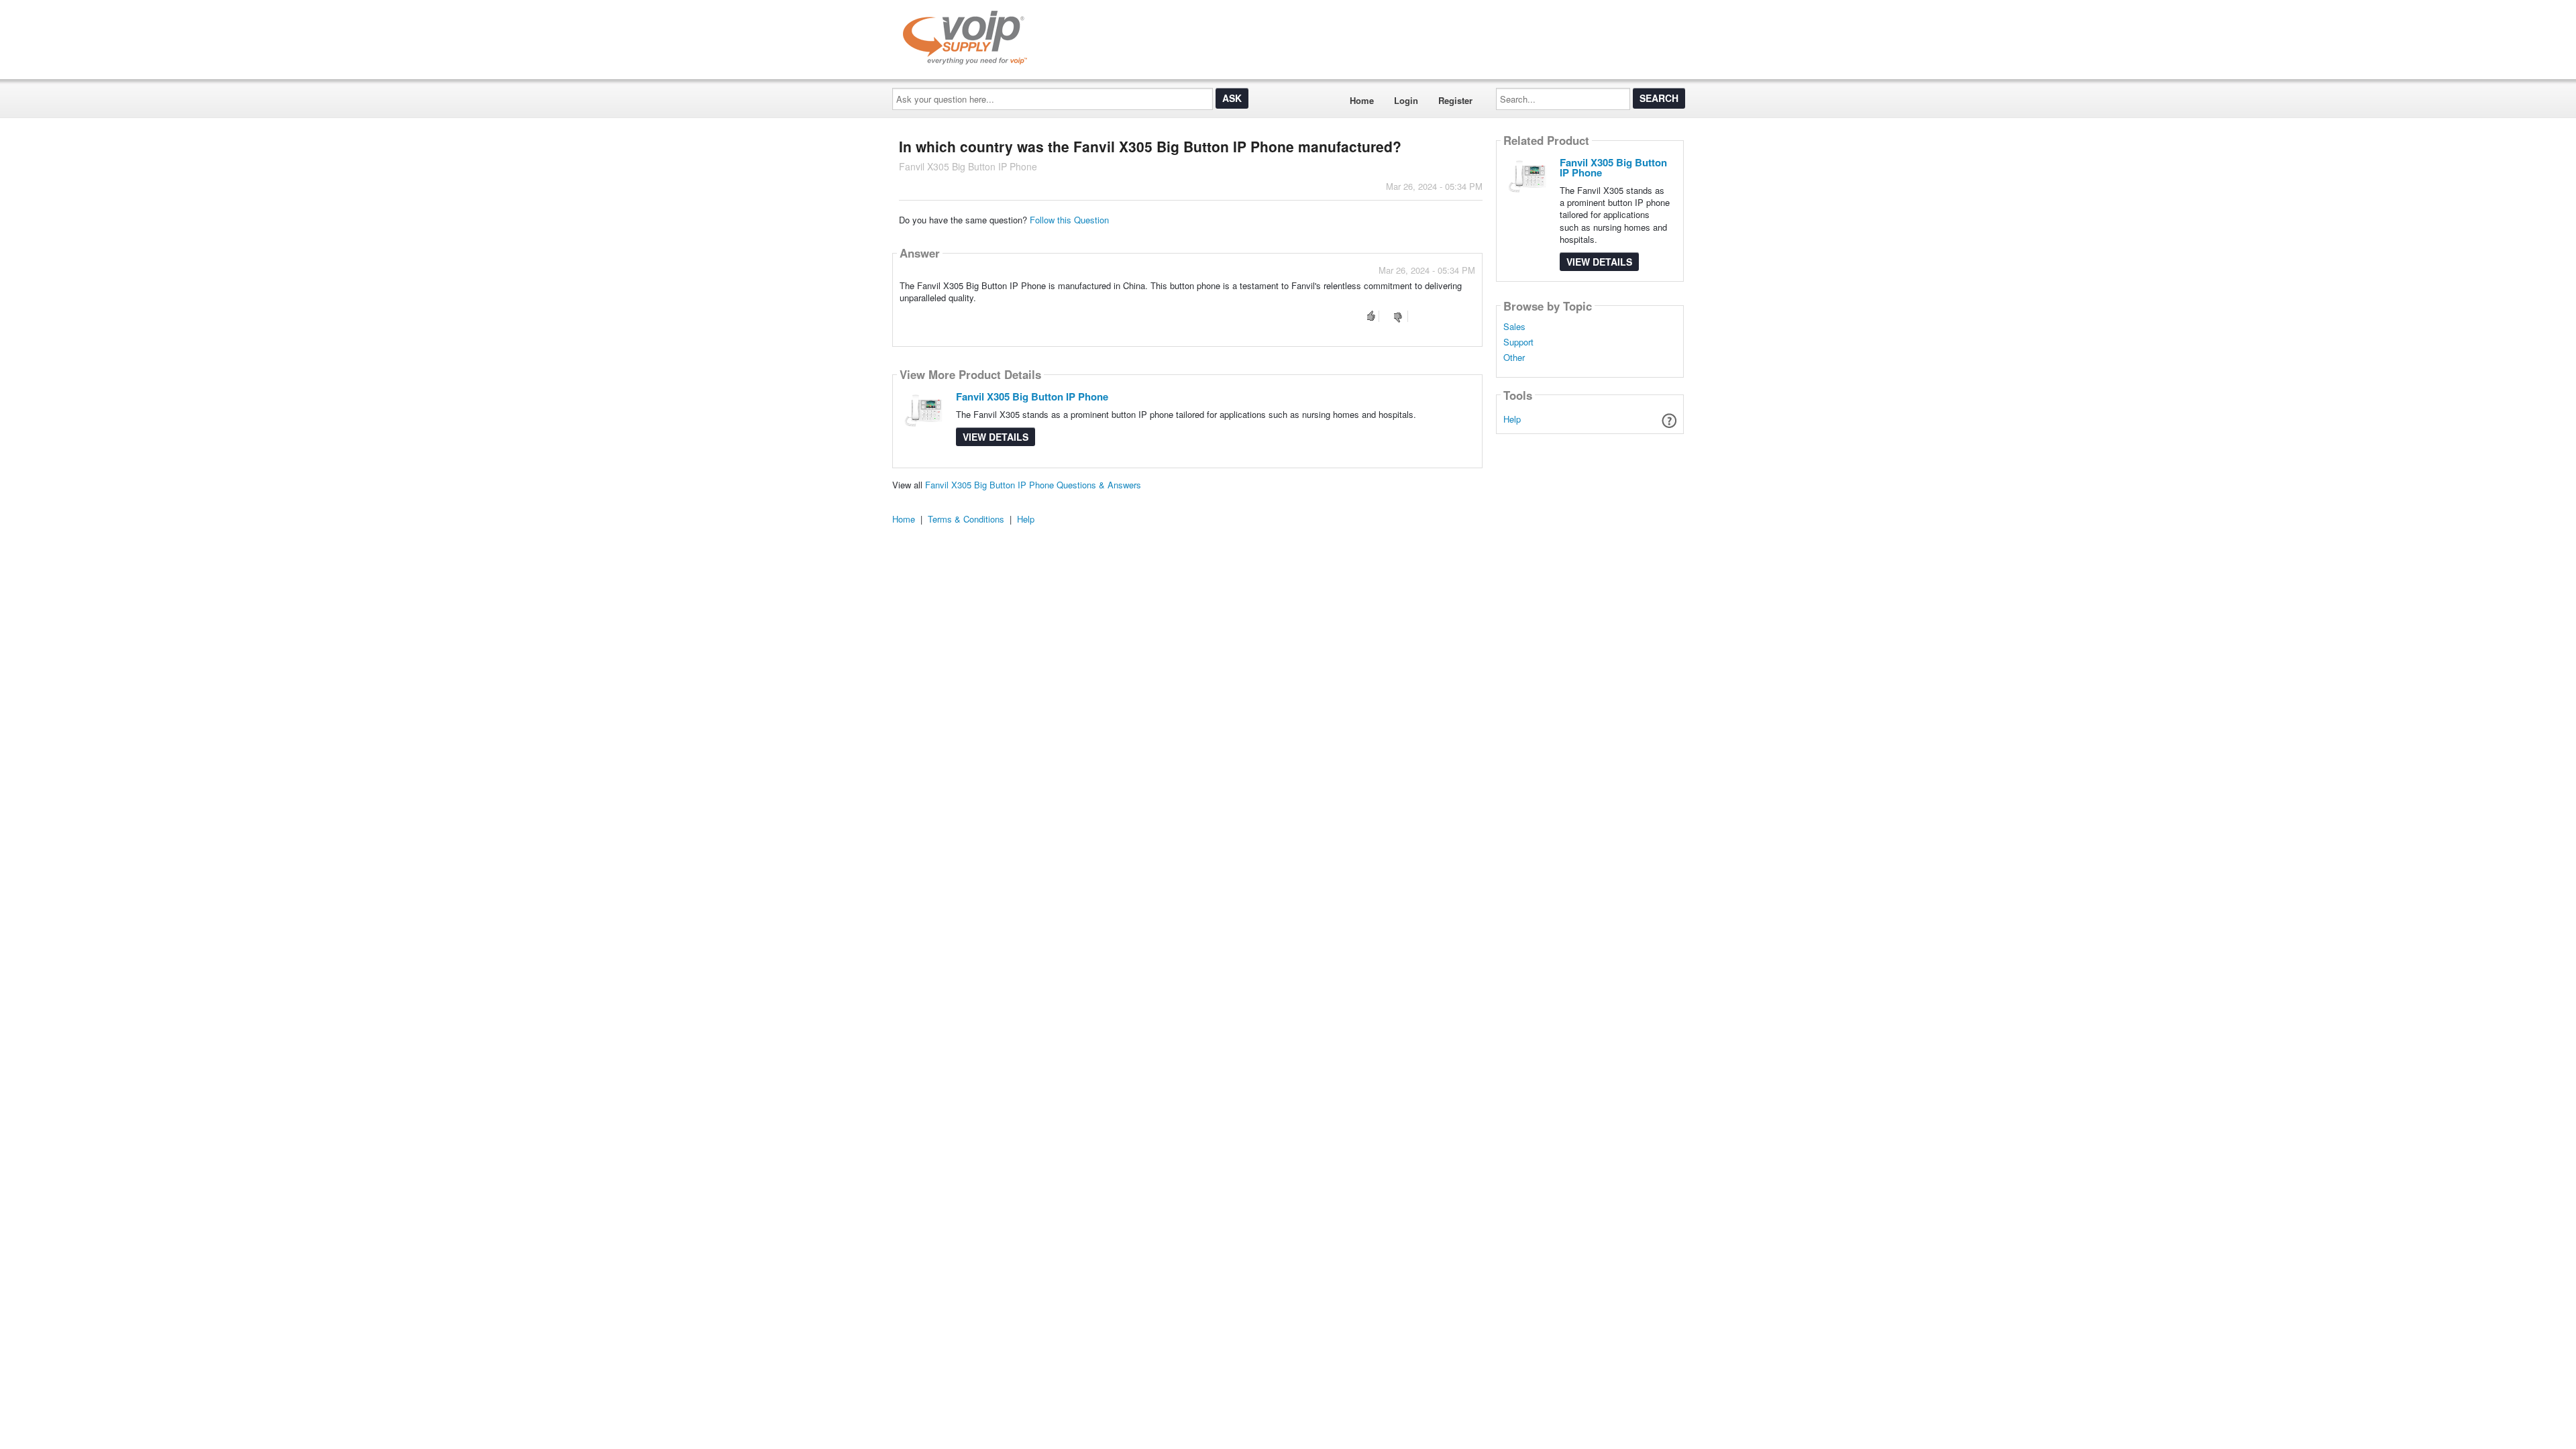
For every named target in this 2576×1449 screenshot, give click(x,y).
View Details (996, 437)
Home (1362, 100)
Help (1512, 419)
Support (1518, 342)
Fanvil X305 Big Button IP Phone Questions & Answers (1033, 485)
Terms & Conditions (966, 519)
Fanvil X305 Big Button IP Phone (1032, 396)
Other (1514, 358)
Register (1455, 100)
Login (1406, 100)
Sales (1514, 327)
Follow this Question (1069, 220)
